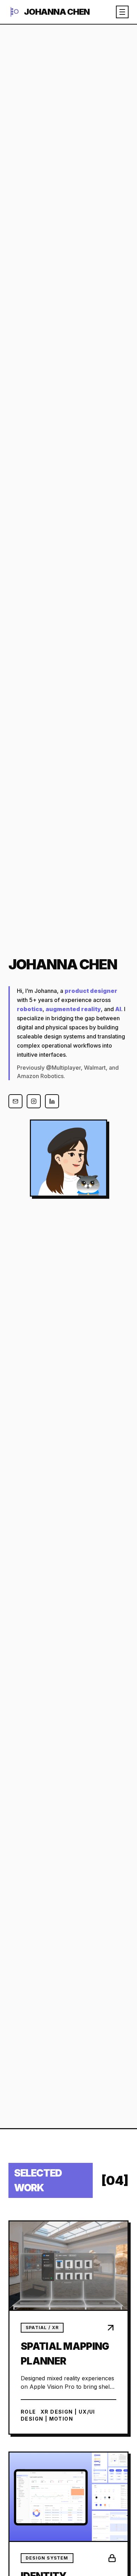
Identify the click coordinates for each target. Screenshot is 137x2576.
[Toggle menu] (122, 12)
